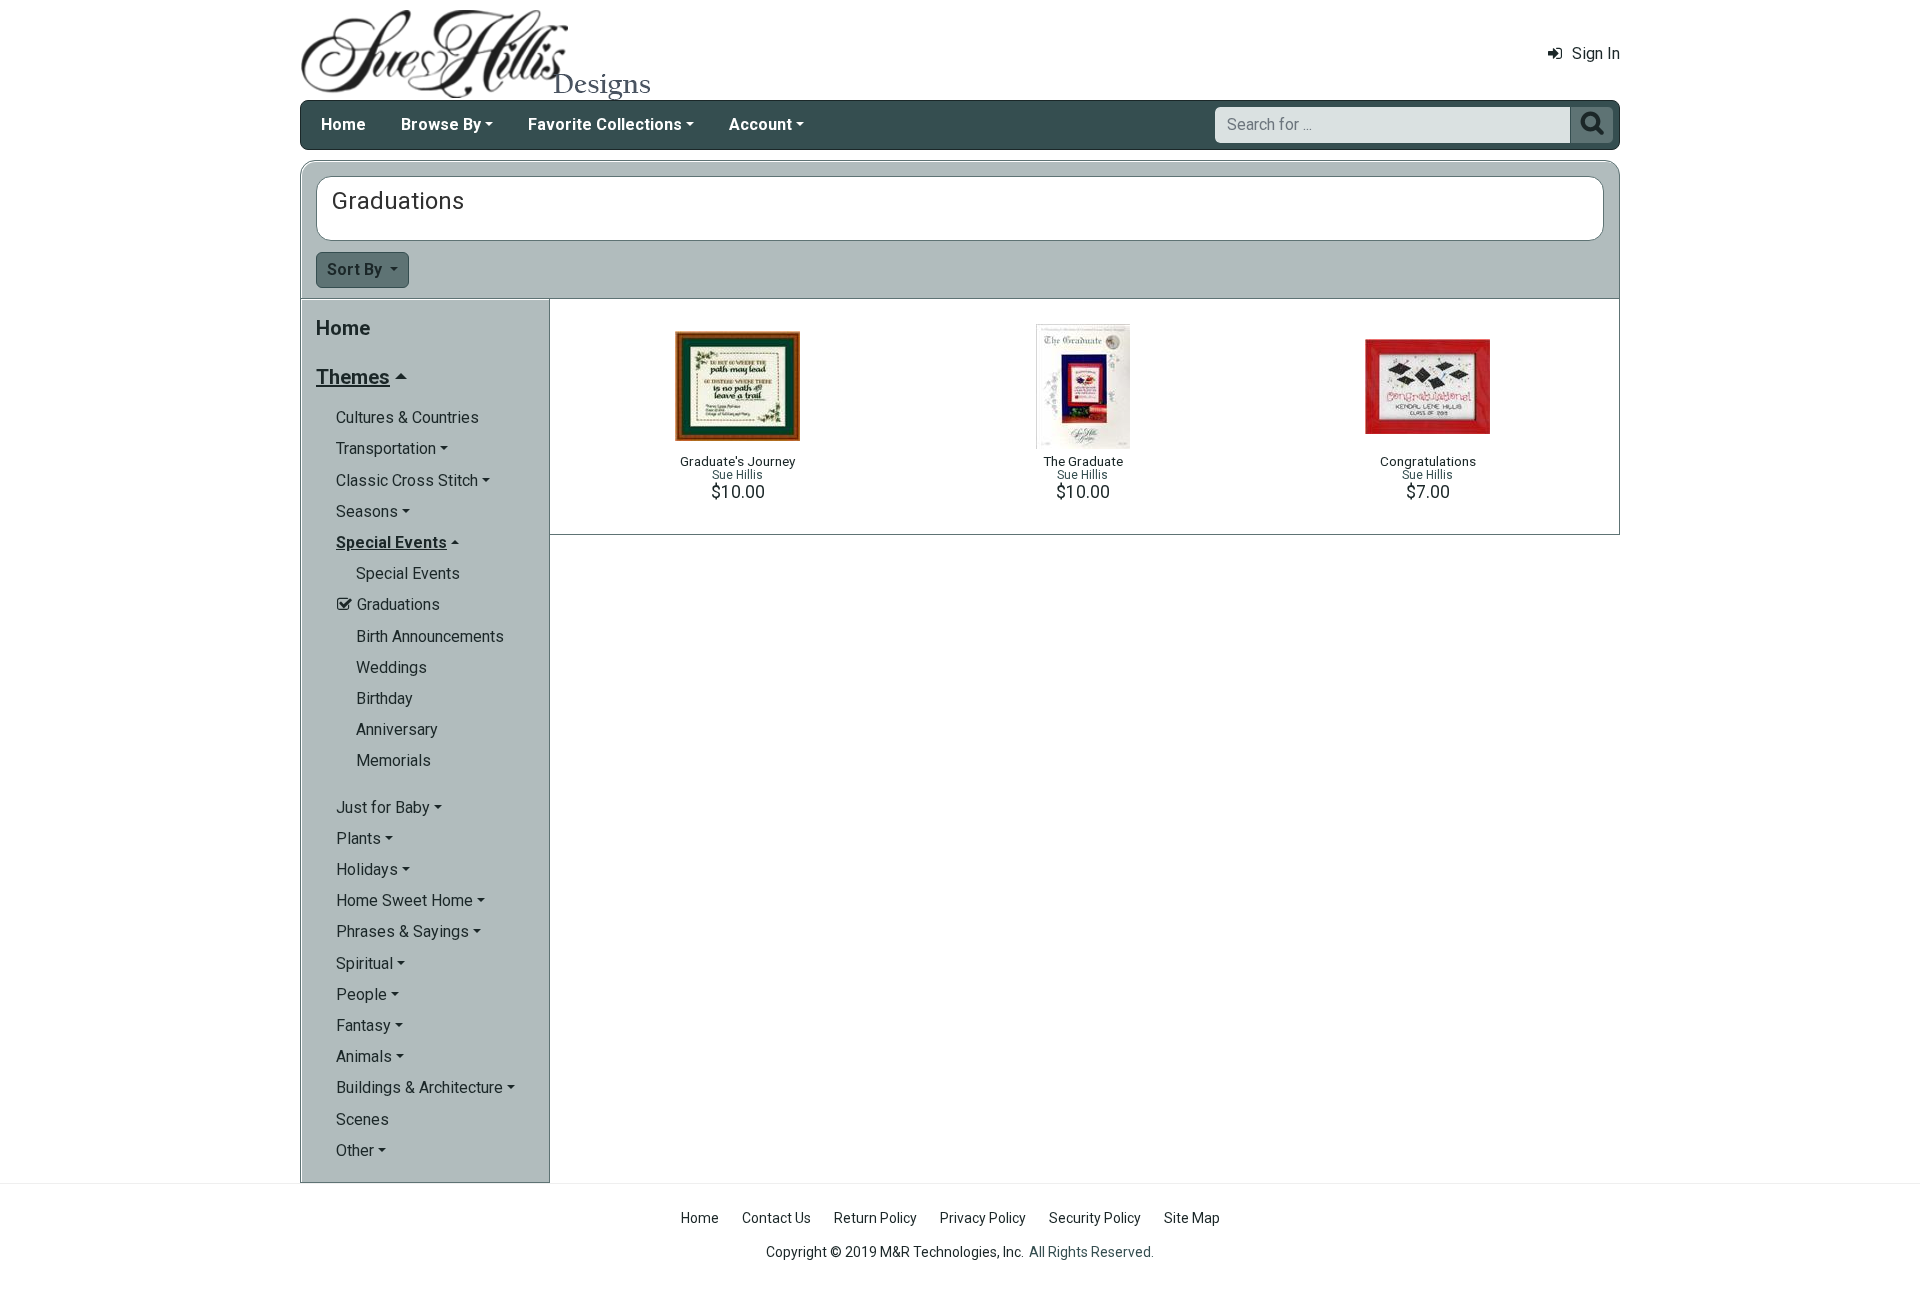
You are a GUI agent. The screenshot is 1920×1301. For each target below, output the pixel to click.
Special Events (408, 573)
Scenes (362, 1119)
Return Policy (875, 1218)
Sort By (356, 269)
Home (343, 124)
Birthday (384, 698)
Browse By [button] (441, 124)
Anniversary (397, 729)
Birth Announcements (430, 636)
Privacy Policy (983, 1218)
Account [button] (760, 124)
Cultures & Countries (407, 417)
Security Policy (1095, 1218)
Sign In (1596, 53)
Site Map (1192, 1218)
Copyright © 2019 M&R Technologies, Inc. (895, 1252)
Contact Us (776, 1218)
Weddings (391, 667)
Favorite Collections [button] (605, 124)
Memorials (393, 760)
